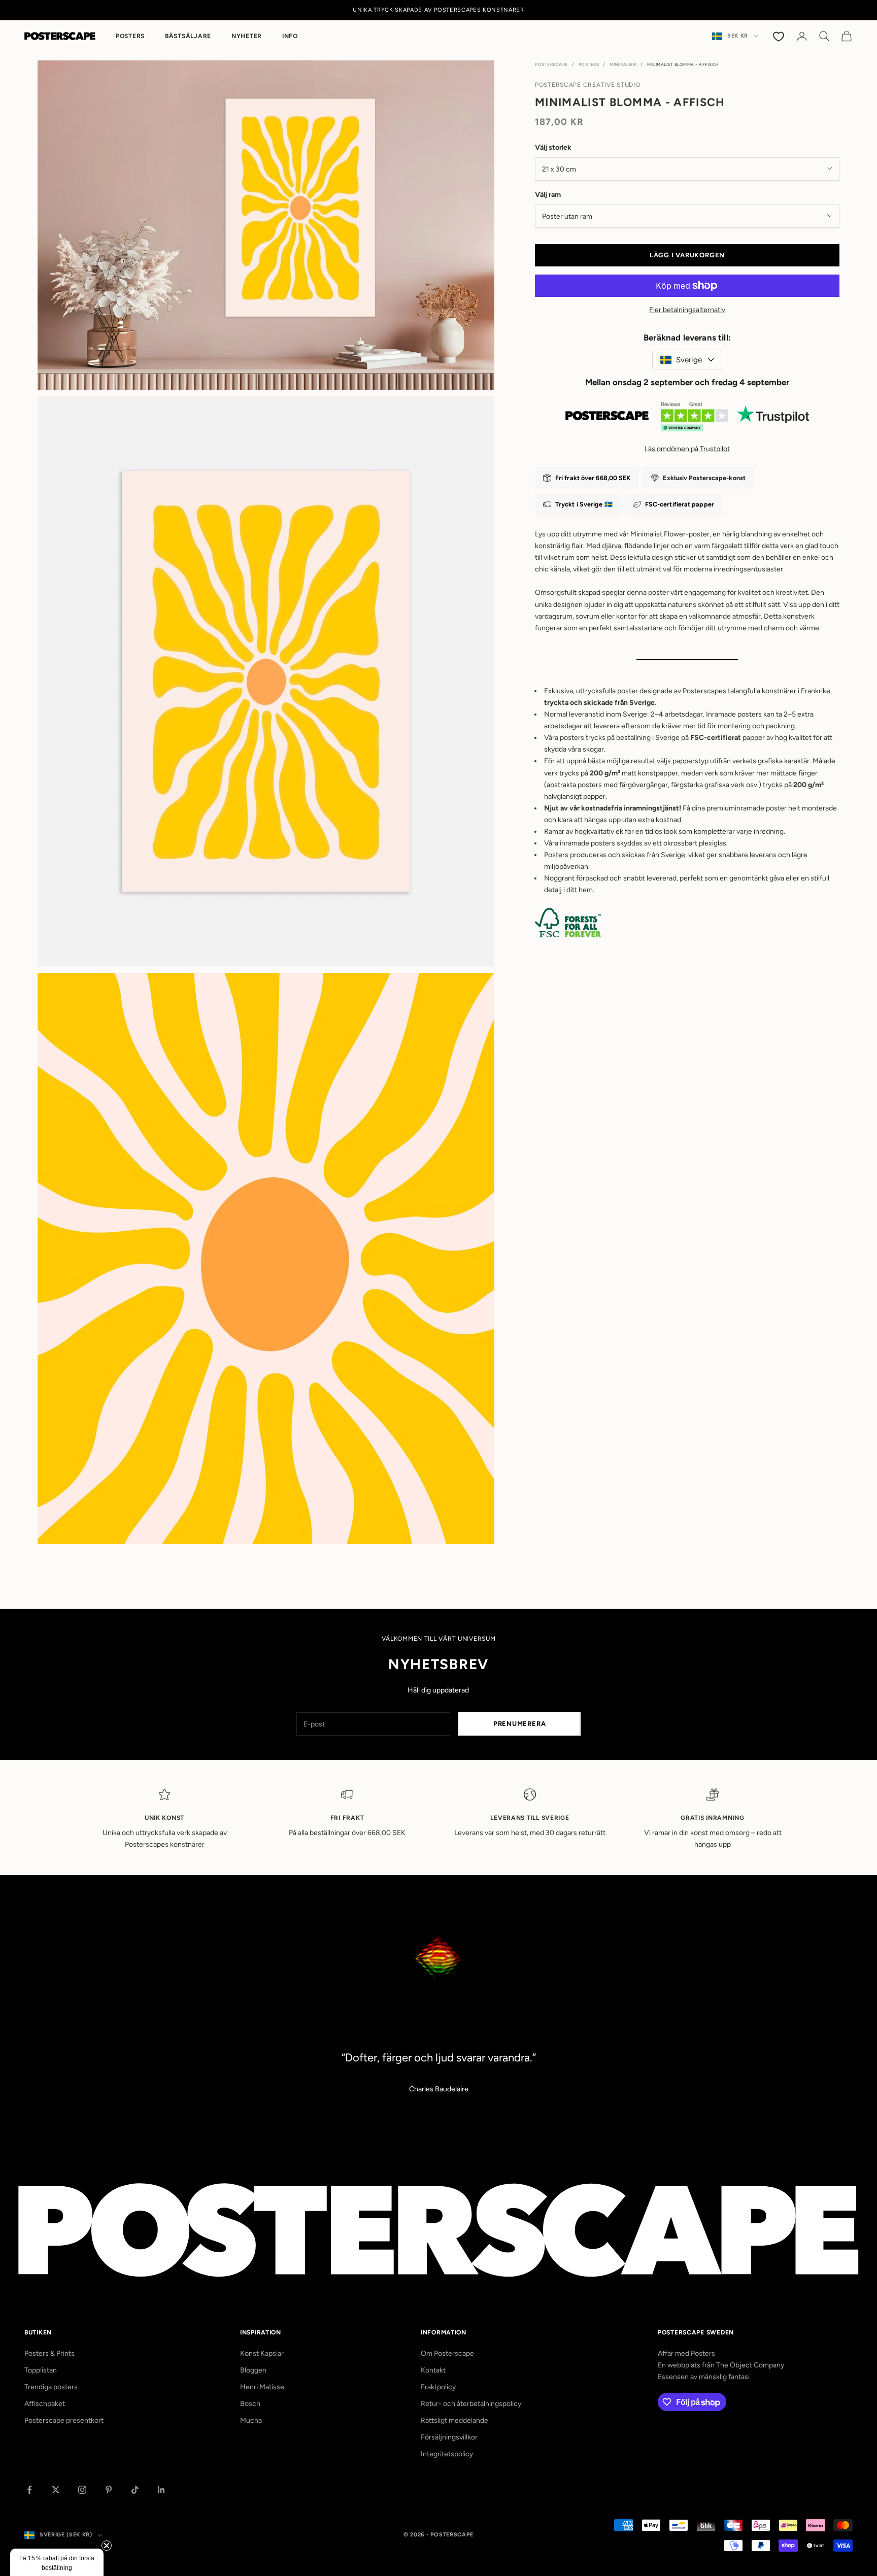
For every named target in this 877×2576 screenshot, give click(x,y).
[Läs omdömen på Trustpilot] (687, 419)
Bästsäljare (188, 36)
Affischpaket (45, 2404)
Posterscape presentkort (64, 2420)
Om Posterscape (447, 2353)
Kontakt (433, 2370)
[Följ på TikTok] (135, 2490)
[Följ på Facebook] (29, 2490)
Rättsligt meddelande (454, 2420)
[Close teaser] (107, 2546)
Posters (130, 36)
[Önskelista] (780, 36)
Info (290, 36)
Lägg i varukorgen (687, 255)
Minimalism (623, 64)
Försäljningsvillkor (449, 2437)
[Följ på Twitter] (56, 2490)
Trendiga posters (51, 2387)
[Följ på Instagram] (82, 2490)
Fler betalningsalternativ (687, 310)
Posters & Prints (49, 2353)
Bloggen (253, 2370)
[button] (57, 2562)
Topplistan (41, 2370)
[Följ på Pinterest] (109, 2490)
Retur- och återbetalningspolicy (471, 2404)
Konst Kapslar (262, 2353)
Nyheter (247, 36)
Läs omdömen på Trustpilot (687, 448)
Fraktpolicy (438, 2387)
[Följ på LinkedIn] (161, 2490)
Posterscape (551, 64)
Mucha (251, 2420)
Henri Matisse (262, 2387)
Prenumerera (520, 1724)
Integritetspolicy (447, 2454)
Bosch (250, 2404)
